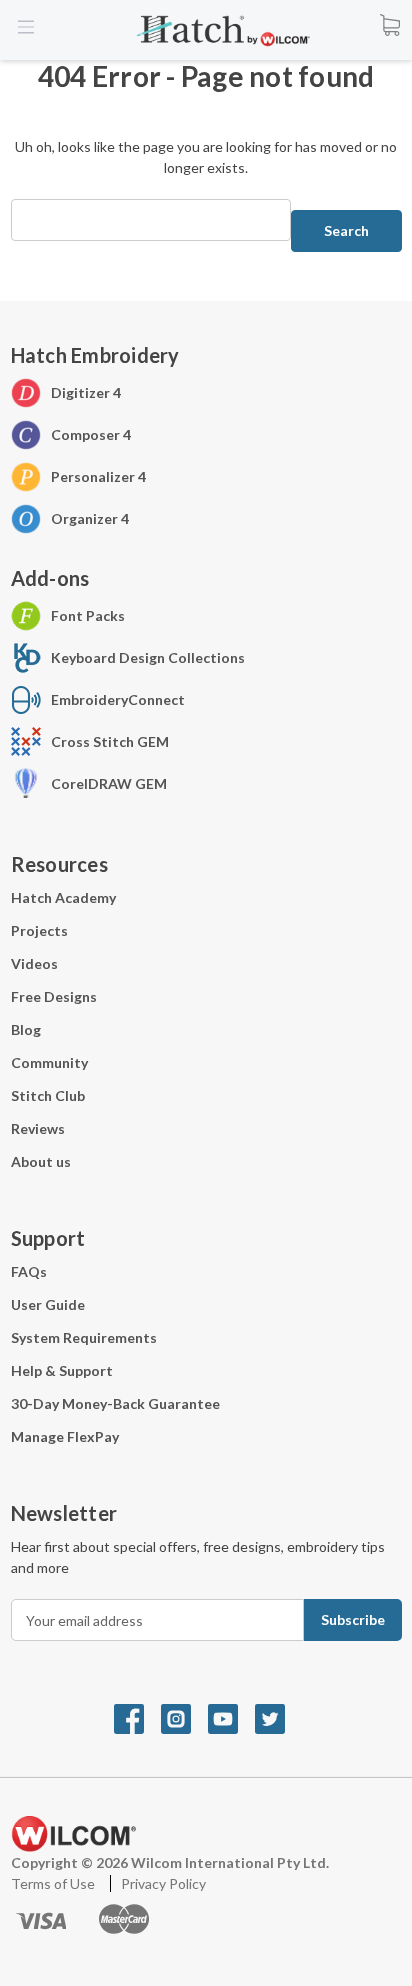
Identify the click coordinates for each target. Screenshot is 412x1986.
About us (41, 1161)
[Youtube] (231, 1717)
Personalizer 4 (98, 476)
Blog (26, 1029)
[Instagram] (184, 1717)
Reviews (38, 1128)
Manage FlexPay (65, 1436)
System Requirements (84, 1337)
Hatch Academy (63, 897)
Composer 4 (91, 434)
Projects (39, 930)
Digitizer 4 (86, 392)
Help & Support (62, 1370)
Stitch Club (48, 1095)
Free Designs (54, 996)
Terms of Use (54, 1883)
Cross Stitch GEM (110, 741)
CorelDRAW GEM (109, 783)
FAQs (29, 1271)
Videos (34, 963)
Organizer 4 (90, 518)
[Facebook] (137, 1717)
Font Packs (88, 615)
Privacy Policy (163, 1883)
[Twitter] (277, 1717)
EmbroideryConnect (118, 699)
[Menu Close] (27, 27)
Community (49, 1062)
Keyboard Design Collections (148, 657)
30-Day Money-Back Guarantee (115, 1403)
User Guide (48, 1304)
